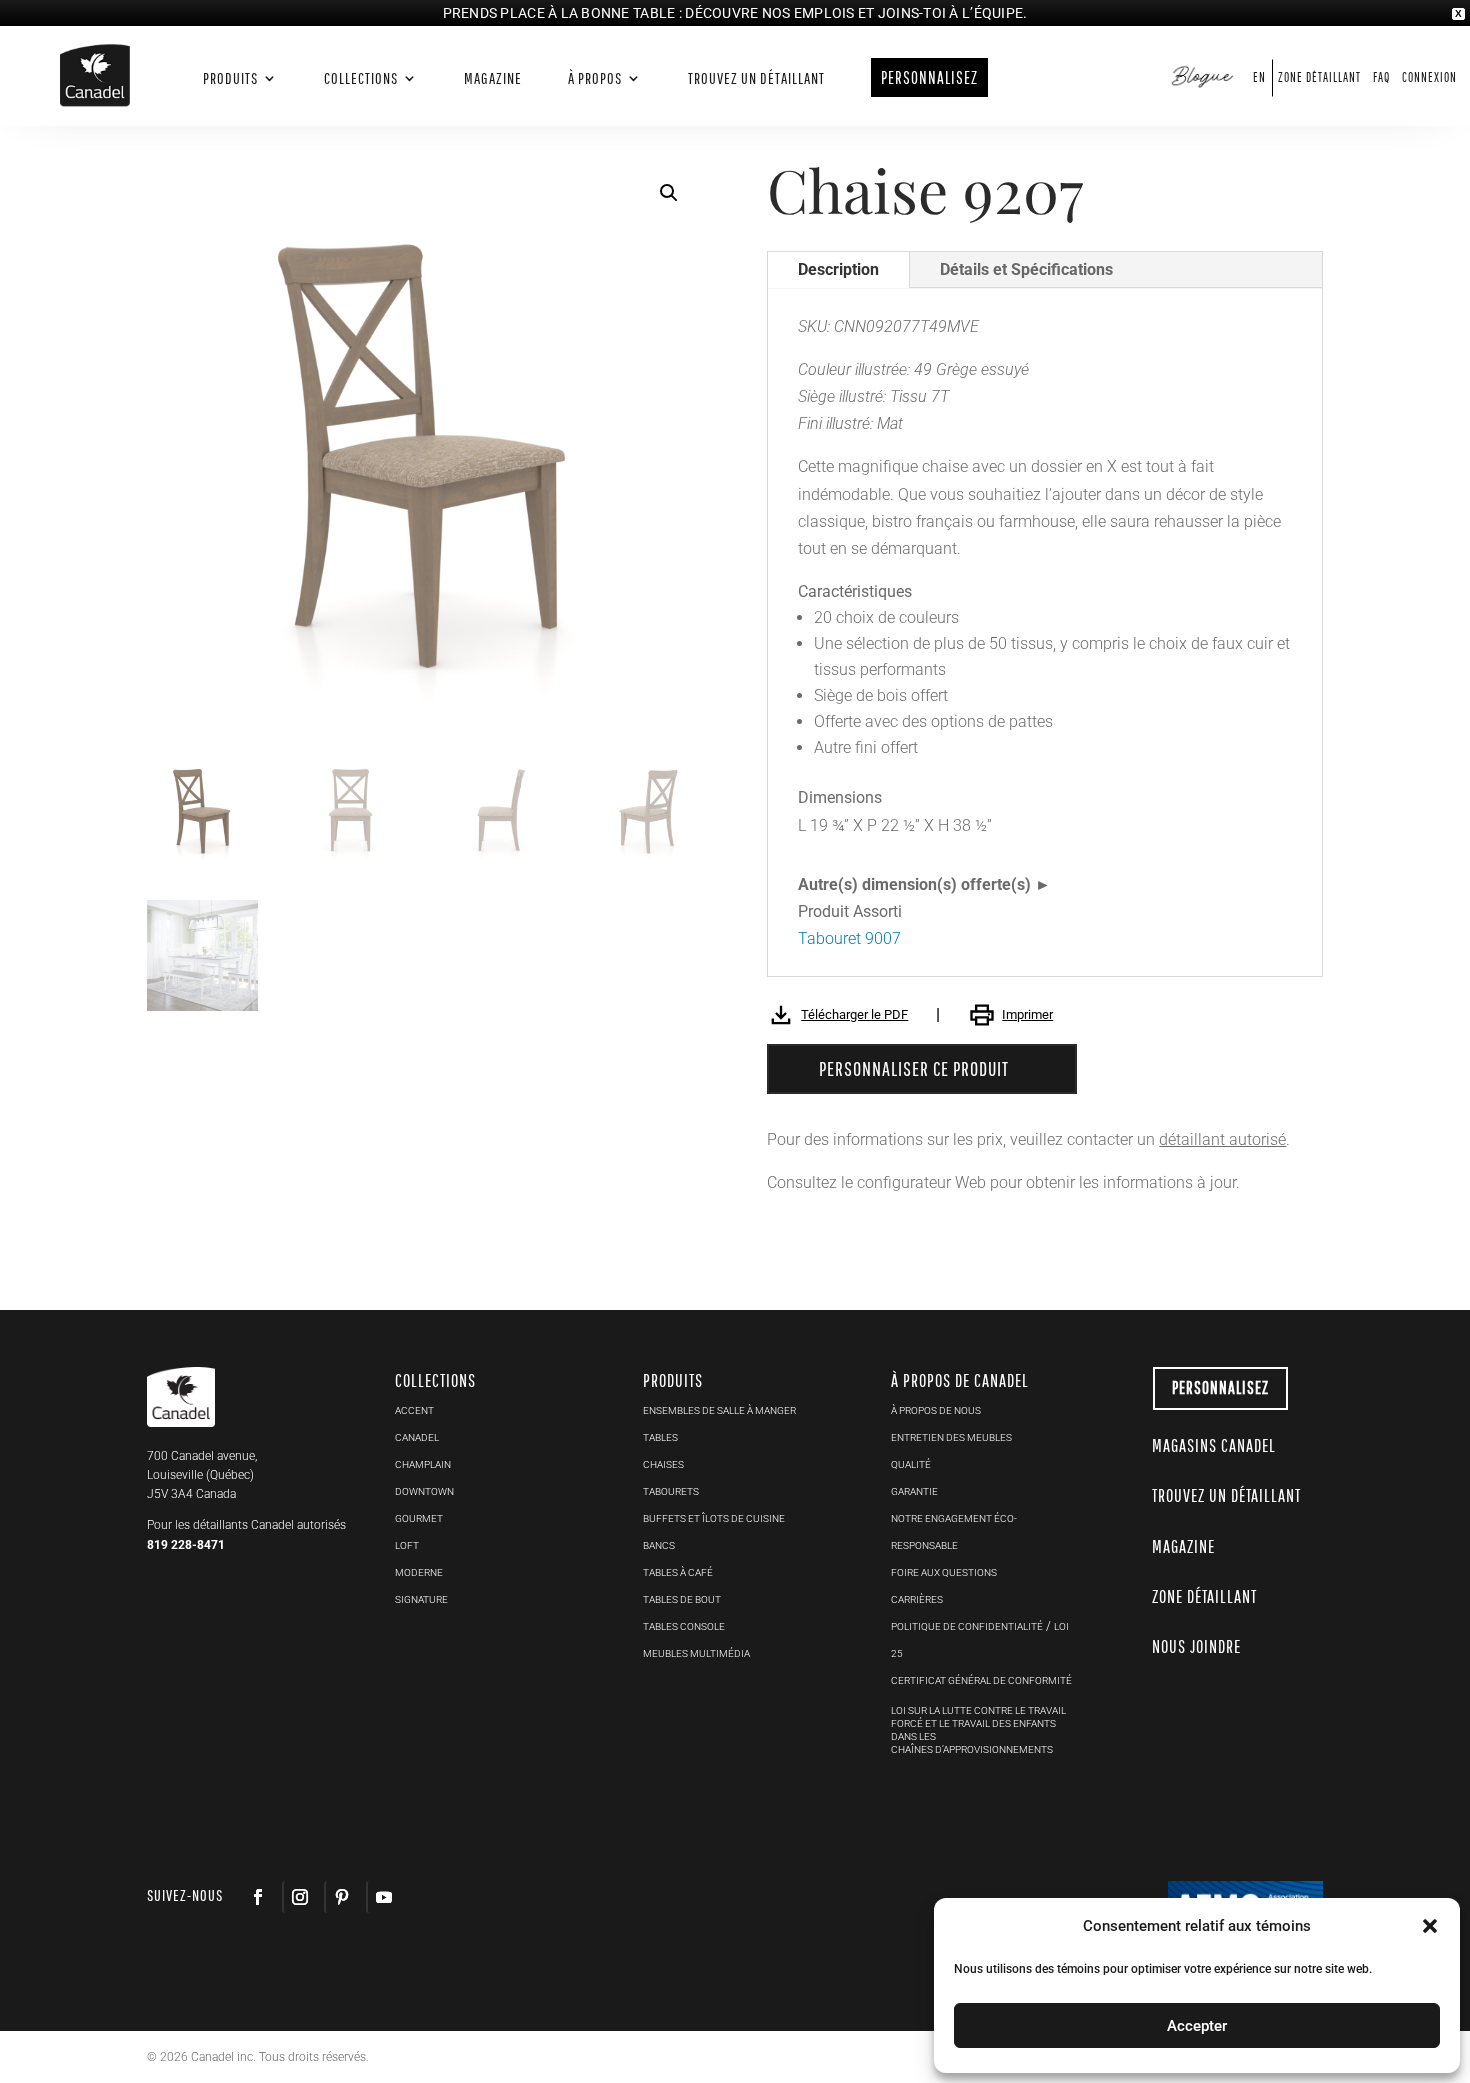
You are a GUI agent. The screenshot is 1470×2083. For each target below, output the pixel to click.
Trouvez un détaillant (756, 78)
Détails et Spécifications (1026, 269)
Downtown (424, 1491)
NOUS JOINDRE (1196, 1646)
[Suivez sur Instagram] (299, 1897)
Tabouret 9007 (849, 938)
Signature (421, 1599)
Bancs (659, 1545)
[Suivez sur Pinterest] (341, 1897)
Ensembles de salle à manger (719, 1410)
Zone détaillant (1319, 77)
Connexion (1429, 77)
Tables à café (678, 1572)
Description (838, 269)
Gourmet (419, 1518)
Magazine (493, 78)
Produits (230, 78)
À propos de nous (936, 1410)
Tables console (684, 1626)
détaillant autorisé (1222, 1139)
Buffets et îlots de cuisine (714, 1518)
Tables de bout (682, 1599)
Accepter (1197, 2026)
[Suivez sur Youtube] (383, 1897)
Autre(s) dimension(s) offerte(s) (914, 884)
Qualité (911, 1464)
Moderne (419, 1572)
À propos (595, 78)
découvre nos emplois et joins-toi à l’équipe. (856, 13)
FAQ (1381, 77)
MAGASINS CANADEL (1214, 1445)
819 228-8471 (186, 1545)
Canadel (417, 1437)
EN (1259, 77)
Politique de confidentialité (967, 1626)
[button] (669, 193)
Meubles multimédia (696, 1653)
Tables (660, 1437)
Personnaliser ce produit (914, 1068)
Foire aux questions (944, 1572)
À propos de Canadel (960, 1380)
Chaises (663, 1464)
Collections (361, 78)
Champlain (423, 1464)
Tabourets (671, 1491)
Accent (414, 1410)
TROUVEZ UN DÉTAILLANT (1226, 1495)
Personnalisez (1220, 1387)
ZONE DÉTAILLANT (1204, 1596)
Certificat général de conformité (981, 1680)
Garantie (914, 1491)
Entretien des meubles (951, 1437)
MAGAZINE (1183, 1546)
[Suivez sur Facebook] (258, 1897)
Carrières (917, 1599)
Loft (407, 1545)
